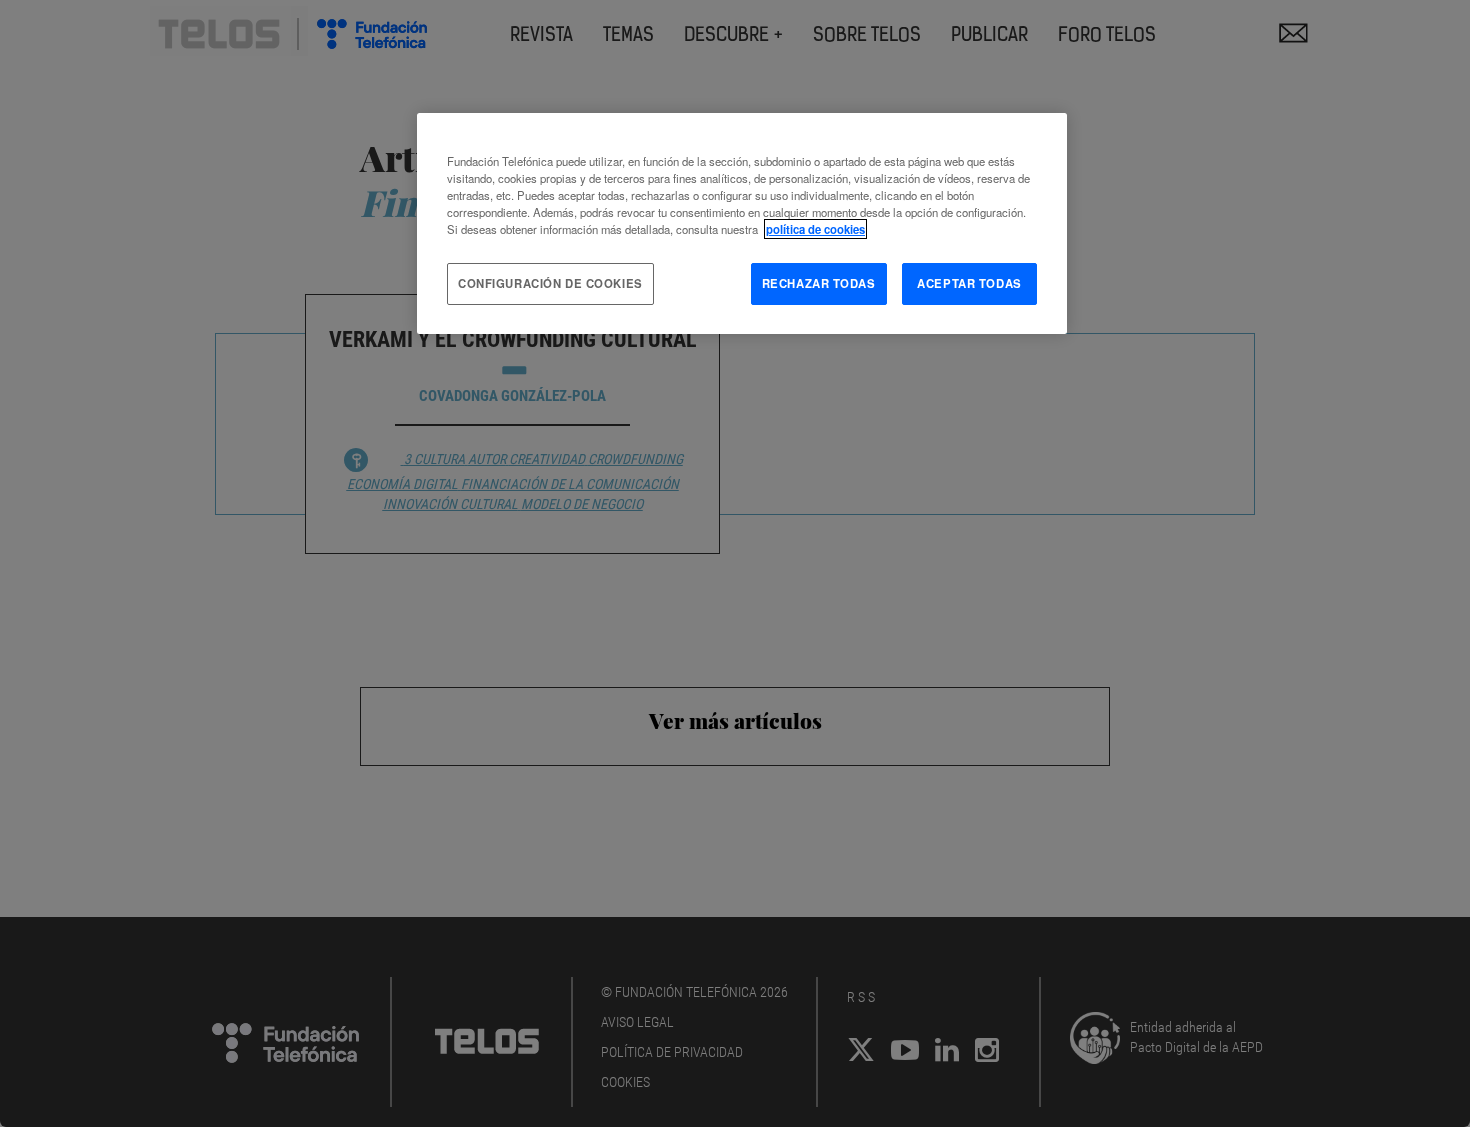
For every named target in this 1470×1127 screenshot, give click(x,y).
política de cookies (815, 229)
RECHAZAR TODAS (819, 283)
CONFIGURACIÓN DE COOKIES (550, 283)
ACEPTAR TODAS (969, 283)
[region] (742, 223)
